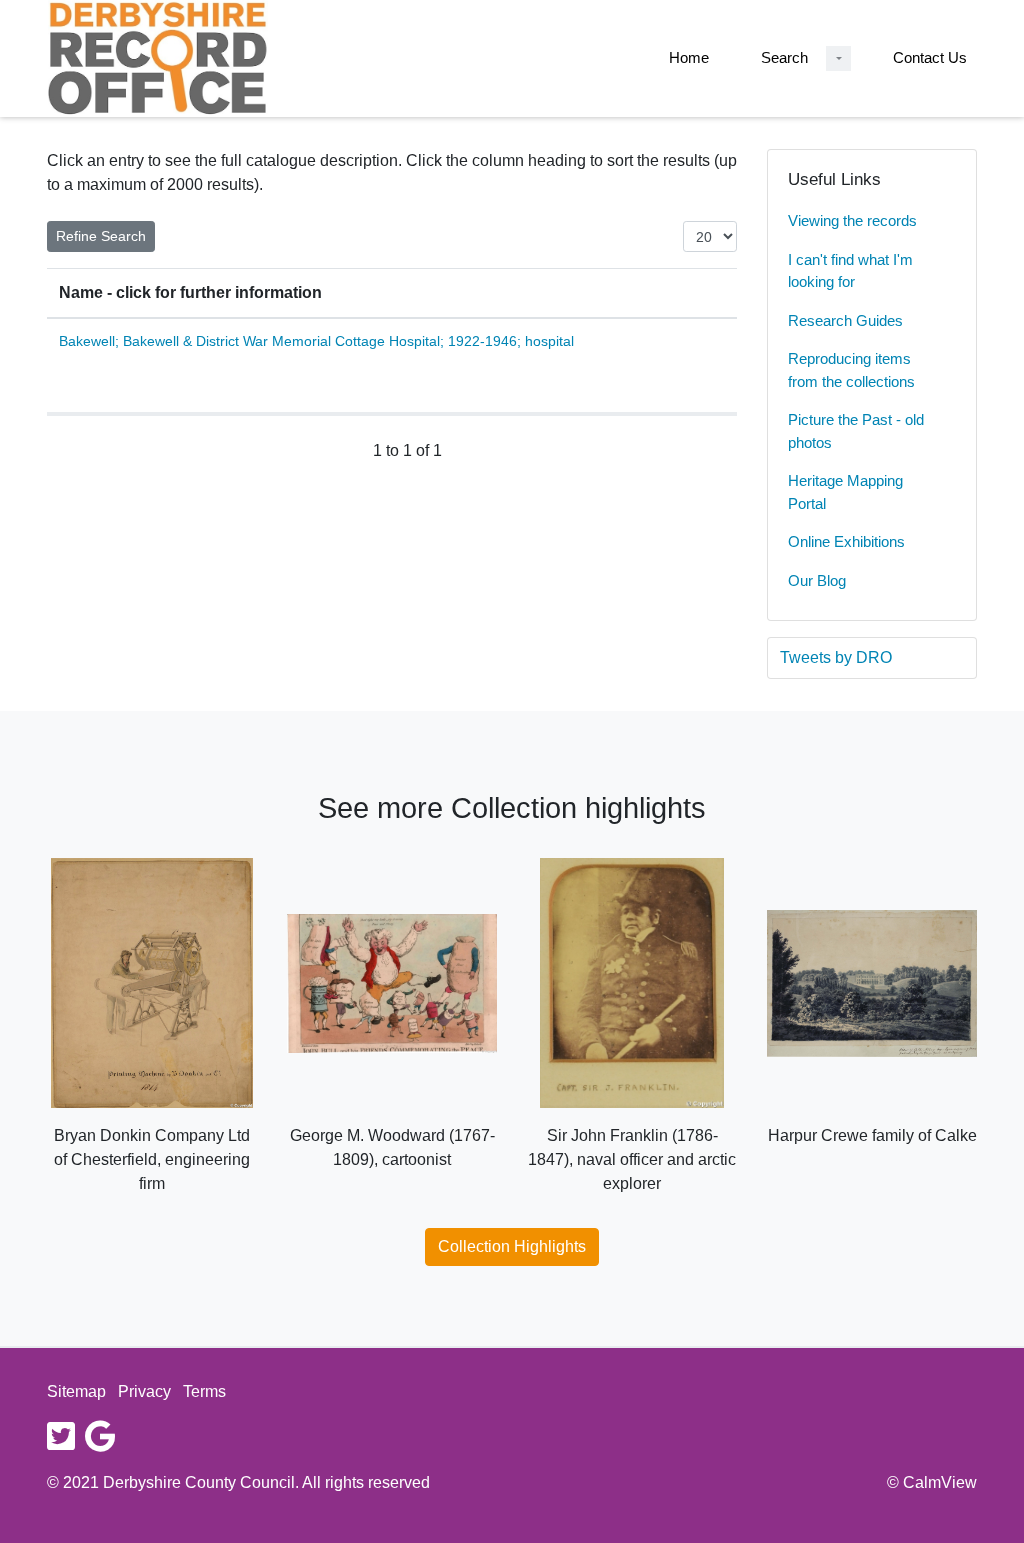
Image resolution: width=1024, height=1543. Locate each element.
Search (784, 57)
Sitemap (76, 1391)
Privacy (144, 1391)
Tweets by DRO (836, 657)
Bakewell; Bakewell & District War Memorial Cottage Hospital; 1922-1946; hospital (316, 341)
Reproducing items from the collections (851, 370)
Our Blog (817, 580)
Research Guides (845, 320)
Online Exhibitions (846, 541)
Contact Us (930, 57)
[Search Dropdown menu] (838, 58)
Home (689, 57)
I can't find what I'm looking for (850, 271)
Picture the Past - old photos (856, 431)
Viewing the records (852, 220)
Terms (204, 1391)
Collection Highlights (512, 1246)
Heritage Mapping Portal (845, 492)
